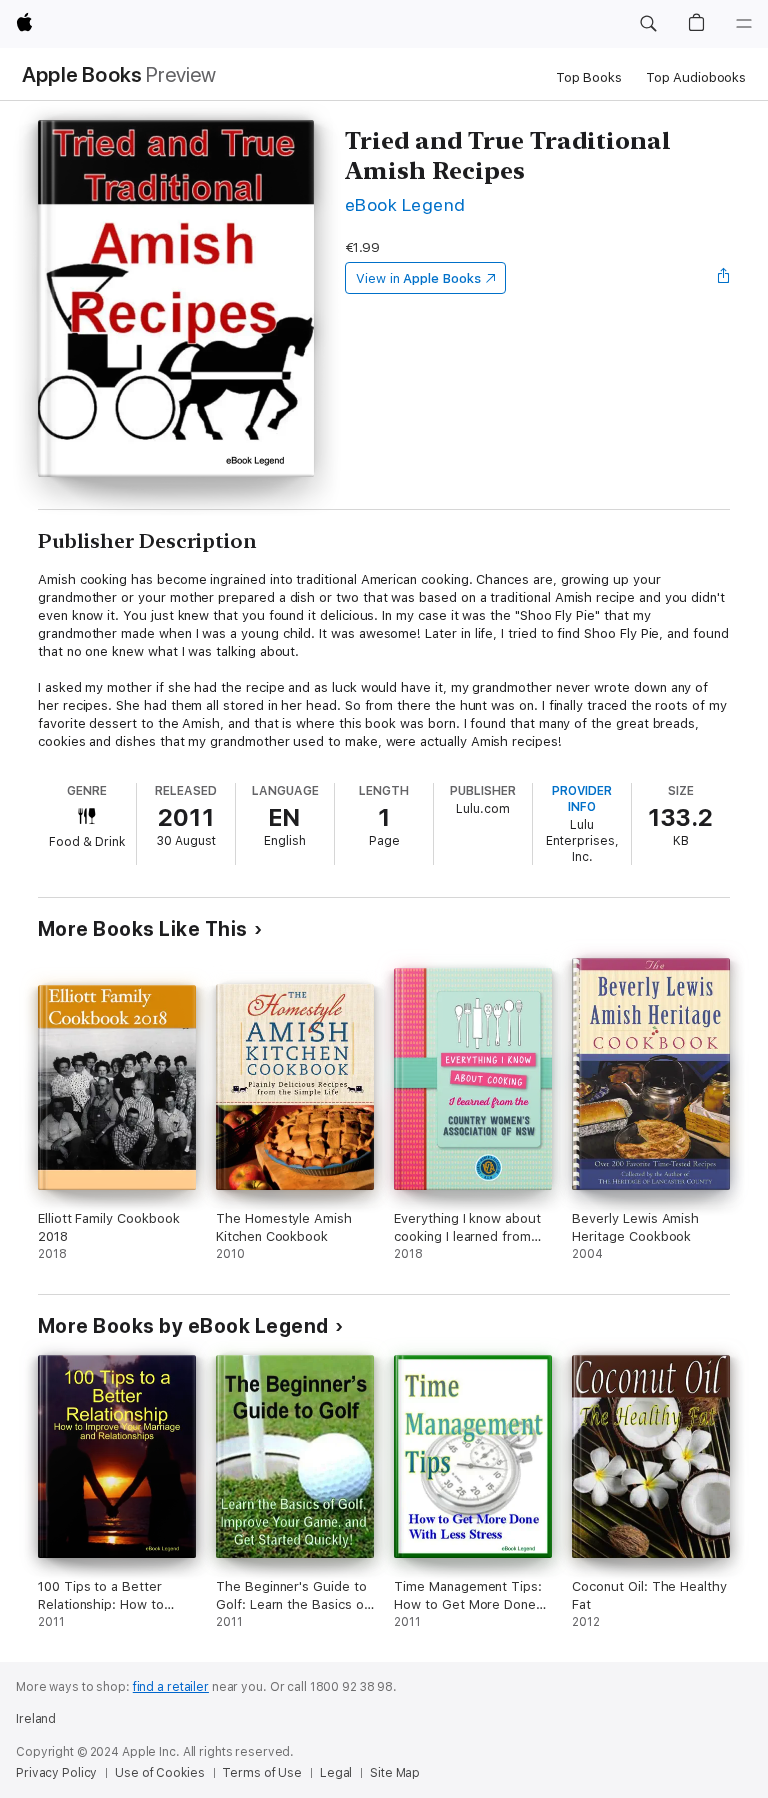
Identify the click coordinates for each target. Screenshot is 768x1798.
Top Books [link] (589, 77)
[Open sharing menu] (724, 278)
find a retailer (171, 1687)
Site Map (395, 1773)
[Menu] (744, 24)
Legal (336, 1773)
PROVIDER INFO (582, 799)
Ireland (36, 1719)
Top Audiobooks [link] (696, 77)
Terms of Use (262, 1773)
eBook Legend (405, 204)
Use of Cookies (159, 1773)
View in (418, 278)
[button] (648, 24)
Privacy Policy (56, 1773)
